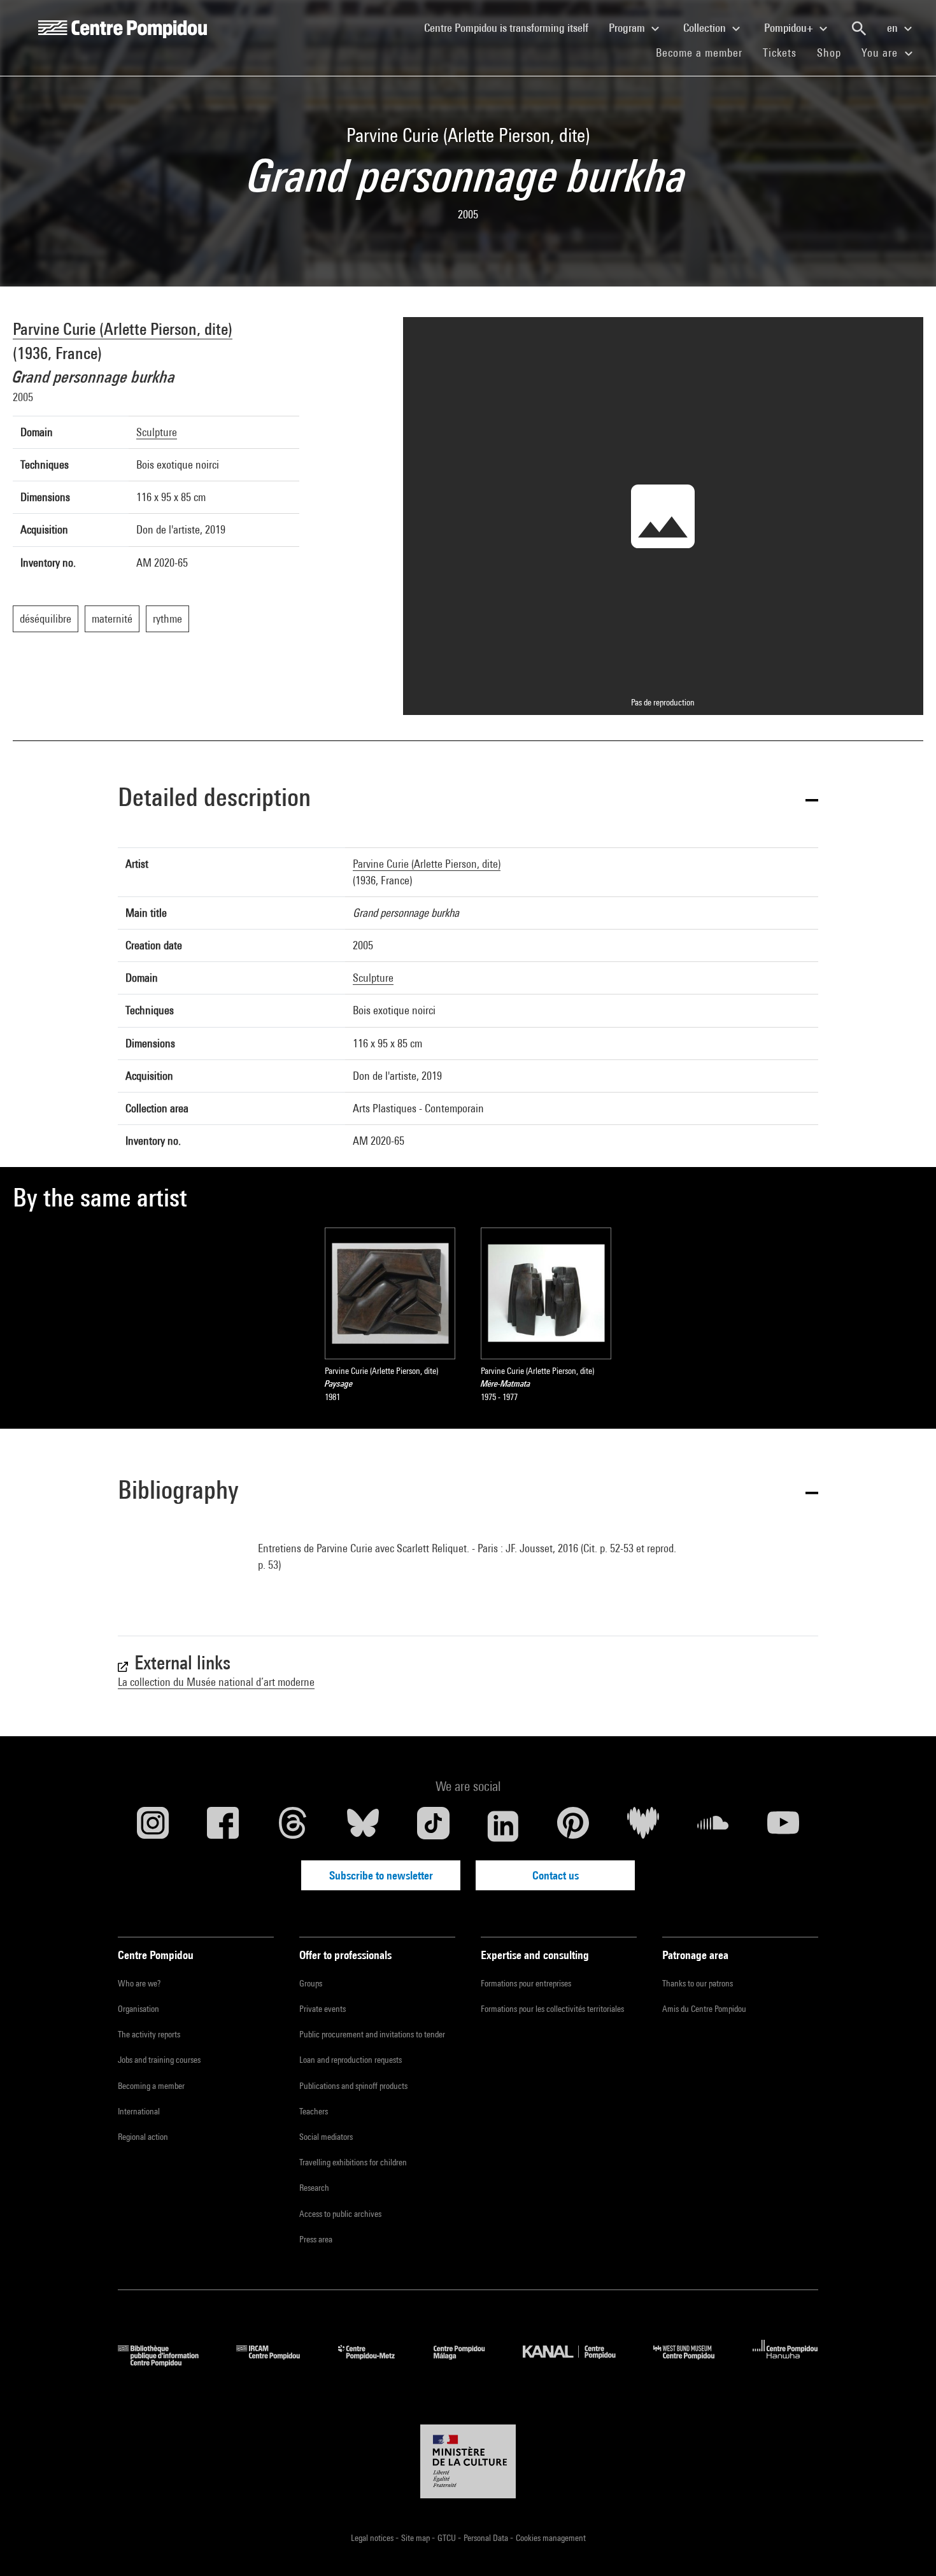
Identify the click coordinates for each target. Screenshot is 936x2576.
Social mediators (326, 2137)
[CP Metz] (376, 2362)
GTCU (448, 2538)
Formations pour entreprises (526, 1983)
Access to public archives (340, 2214)
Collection (706, 28)
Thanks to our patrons (698, 1983)
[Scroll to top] (906, 2546)
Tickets (780, 53)
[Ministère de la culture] (468, 2461)
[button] (468, 799)
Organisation (138, 2009)
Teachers (314, 2111)
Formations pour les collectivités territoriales (552, 2009)
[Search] (859, 29)
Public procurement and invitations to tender (372, 2034)
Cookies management (551, 2538)
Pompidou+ (790, 28)
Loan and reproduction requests (351, 2060)
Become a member (704, 52)
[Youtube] (783, 1826)
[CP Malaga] (469, 2362)
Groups (311, 1983)
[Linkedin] (503, 1826)
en (894, 28)
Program (628, 28)
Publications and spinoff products (353, 2086)
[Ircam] (278, 2362)
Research (314, 2188)
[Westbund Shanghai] (693, 2362)
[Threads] (293, 1826)
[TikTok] (433, 1826)
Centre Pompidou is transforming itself (511, 27)
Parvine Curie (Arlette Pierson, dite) (123, 329)
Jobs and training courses (159, 2060)
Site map (416, 2538)
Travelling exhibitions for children (353, 2162)
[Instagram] (153, 1826)
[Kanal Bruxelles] (578, 2362)
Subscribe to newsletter (381, 1875)
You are (881, 53)
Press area (316, 2239)
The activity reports (149, 2034)
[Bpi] (167, 2362)
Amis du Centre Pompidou (704, 2009)
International (139, 2111)
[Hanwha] (785, 2362)
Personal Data (487, 2538)
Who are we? (139, 1983)
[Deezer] (643, 1826)
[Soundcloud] (713, 1826)
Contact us (556, 1875)
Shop (834, 52)
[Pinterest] (573, 1826)
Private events (323, 2009)
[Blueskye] (363, 1826)
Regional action (143, 2137)
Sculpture (157, 432)
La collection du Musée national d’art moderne (216, 1682)
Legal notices (373, 2538)
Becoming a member (151, 2086)
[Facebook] (223, 1826)
